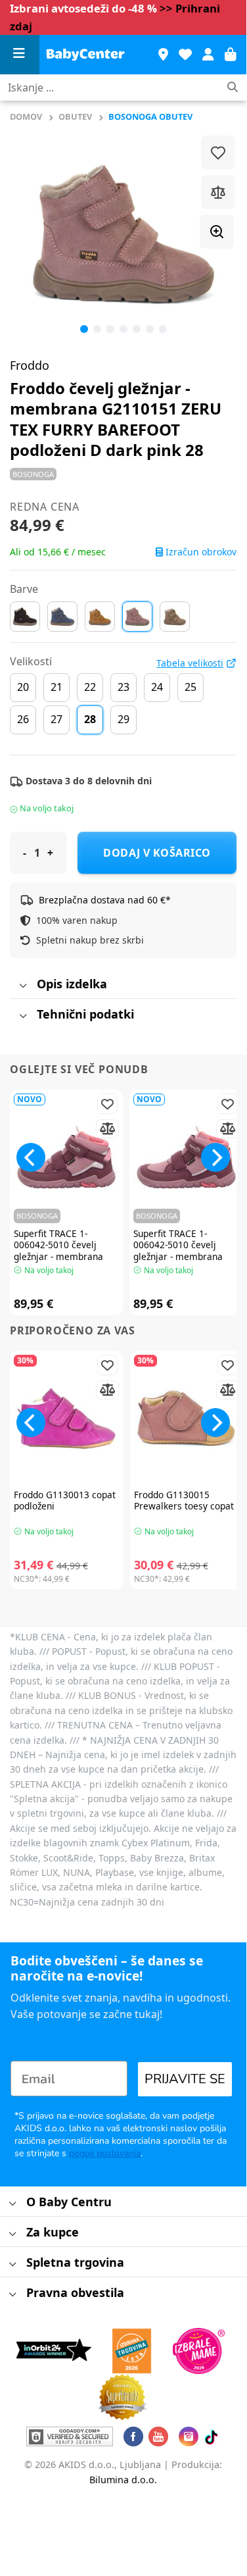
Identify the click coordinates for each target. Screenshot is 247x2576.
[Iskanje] (233, 88)
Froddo (30, 365)
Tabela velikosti (190, 663)
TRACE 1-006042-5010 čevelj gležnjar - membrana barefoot (58, 1251)
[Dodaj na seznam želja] (218, 153)
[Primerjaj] (218, 192)
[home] (85, 55)
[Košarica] (231, 55)
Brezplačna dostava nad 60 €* (105, 900)
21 (56, 687)
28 (90, 719)
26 (23, 719)
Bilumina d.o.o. (123, 2480)
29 (123, 719)
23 (123, 687)
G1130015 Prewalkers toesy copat (184, 1501)
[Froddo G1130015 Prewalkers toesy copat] (187, 1418)
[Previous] (31, 234)
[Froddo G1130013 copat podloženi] (67, 1418)
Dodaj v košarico (157, 853)
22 (90, 687)
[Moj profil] (208, 55)
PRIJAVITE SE (185, 2079)
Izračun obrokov (200, 552)
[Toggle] (23, 987)
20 (23, 687)
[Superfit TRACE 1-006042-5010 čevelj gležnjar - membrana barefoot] (67, 1157)
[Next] (215, 1157)
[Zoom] (217, 232)
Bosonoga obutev (150, 116)
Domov (26, 116)
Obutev (75, 116)
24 (157, 687)
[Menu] (20, 55)
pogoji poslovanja (105, 2153)
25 (191, 687)
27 (56, 719)
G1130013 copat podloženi (65, 1501)
